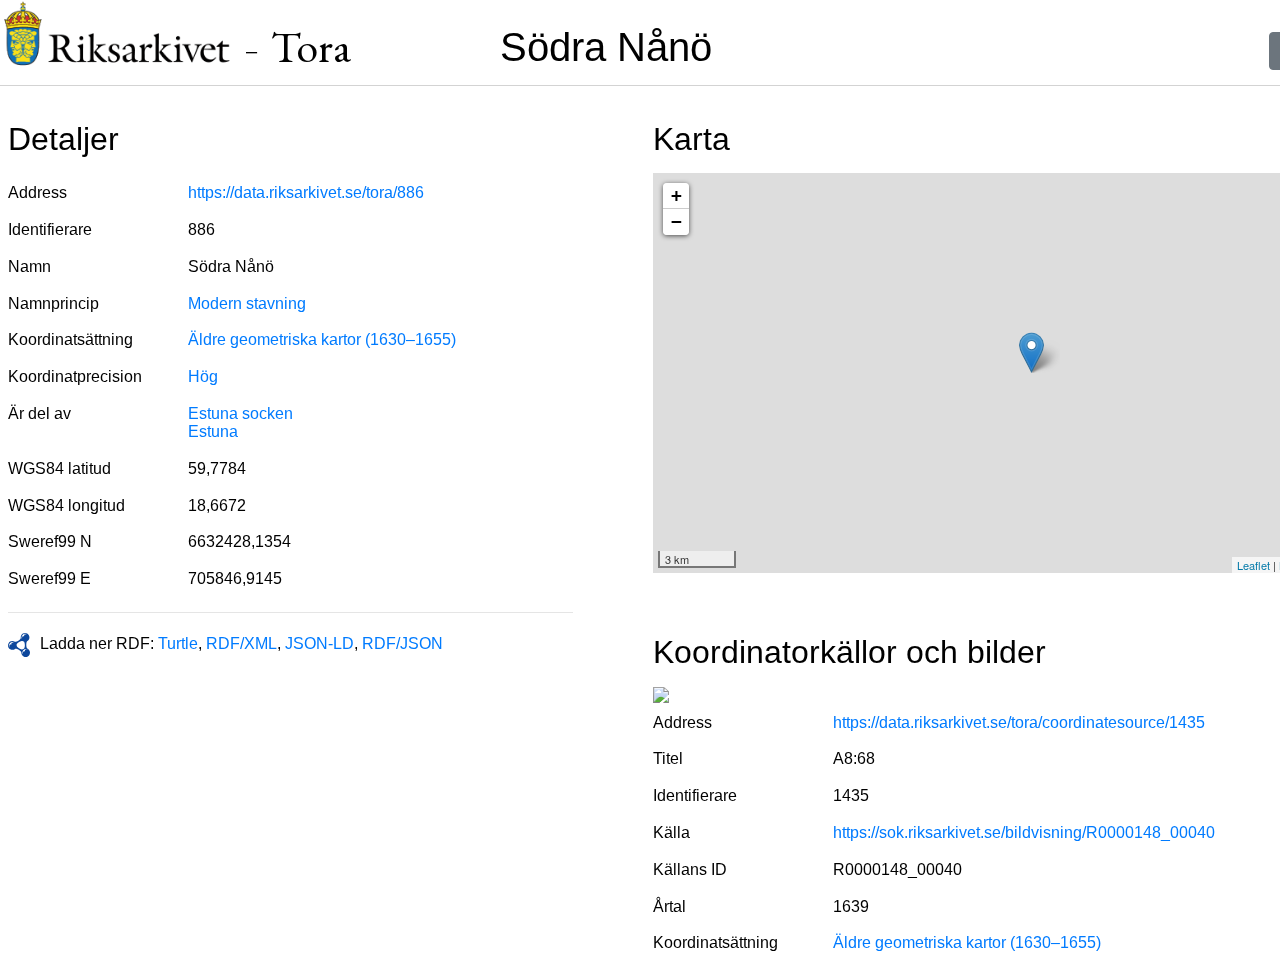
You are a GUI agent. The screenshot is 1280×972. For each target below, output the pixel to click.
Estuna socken (240, 413)
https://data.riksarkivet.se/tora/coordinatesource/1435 (1019, 722)
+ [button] (676, 195)
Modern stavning (247, 303)
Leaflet (1253, 565)
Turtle (178, 643)
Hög (203, 376)
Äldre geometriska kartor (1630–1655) (322, 339)
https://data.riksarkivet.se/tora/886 (306, 192)
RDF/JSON (402, 643)
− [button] (676, 221)
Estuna (213, 431)
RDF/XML (241, 643)
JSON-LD (319, 643)
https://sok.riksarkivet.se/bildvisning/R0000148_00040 (1024, 832)
